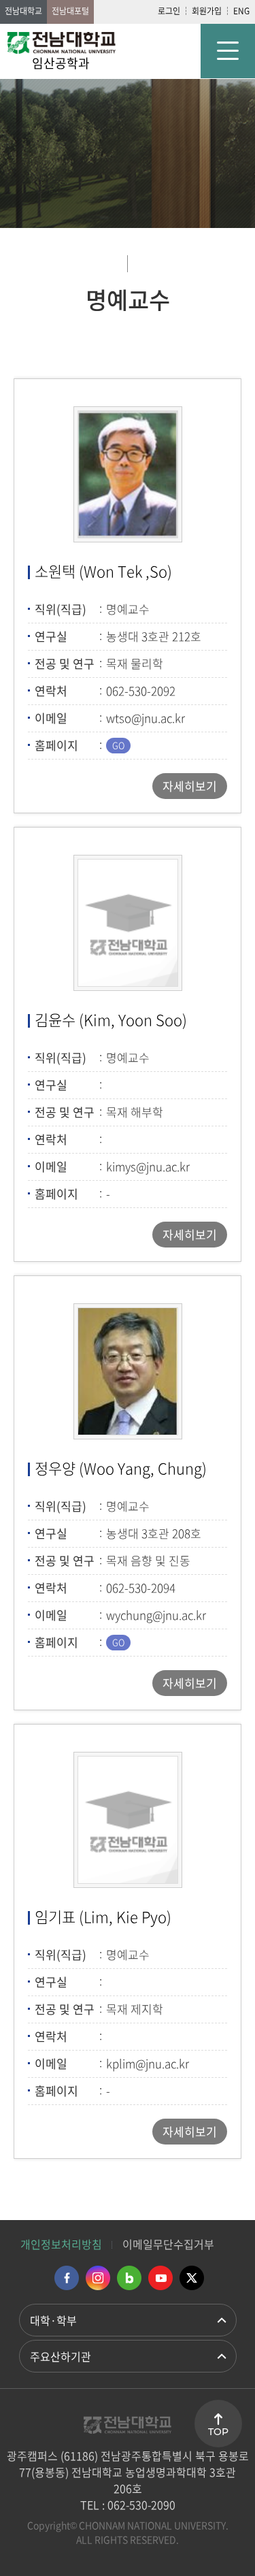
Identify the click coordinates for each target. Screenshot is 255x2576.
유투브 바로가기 (160, 2278)
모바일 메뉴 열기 (228, 51)
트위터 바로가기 (192, 2278)
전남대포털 (70, 11)
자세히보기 (190, 786)
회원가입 (207, 11)
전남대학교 (23, 11)
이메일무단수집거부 (168, 2244)
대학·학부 (53, 2320)
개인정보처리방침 (61, 2244)
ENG (241, 11)
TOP (218, 2432)
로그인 (169, 11)
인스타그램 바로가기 (98, 2278)
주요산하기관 (61, 2356)
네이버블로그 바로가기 (129, 2278)
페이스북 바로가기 (67, 2278)
